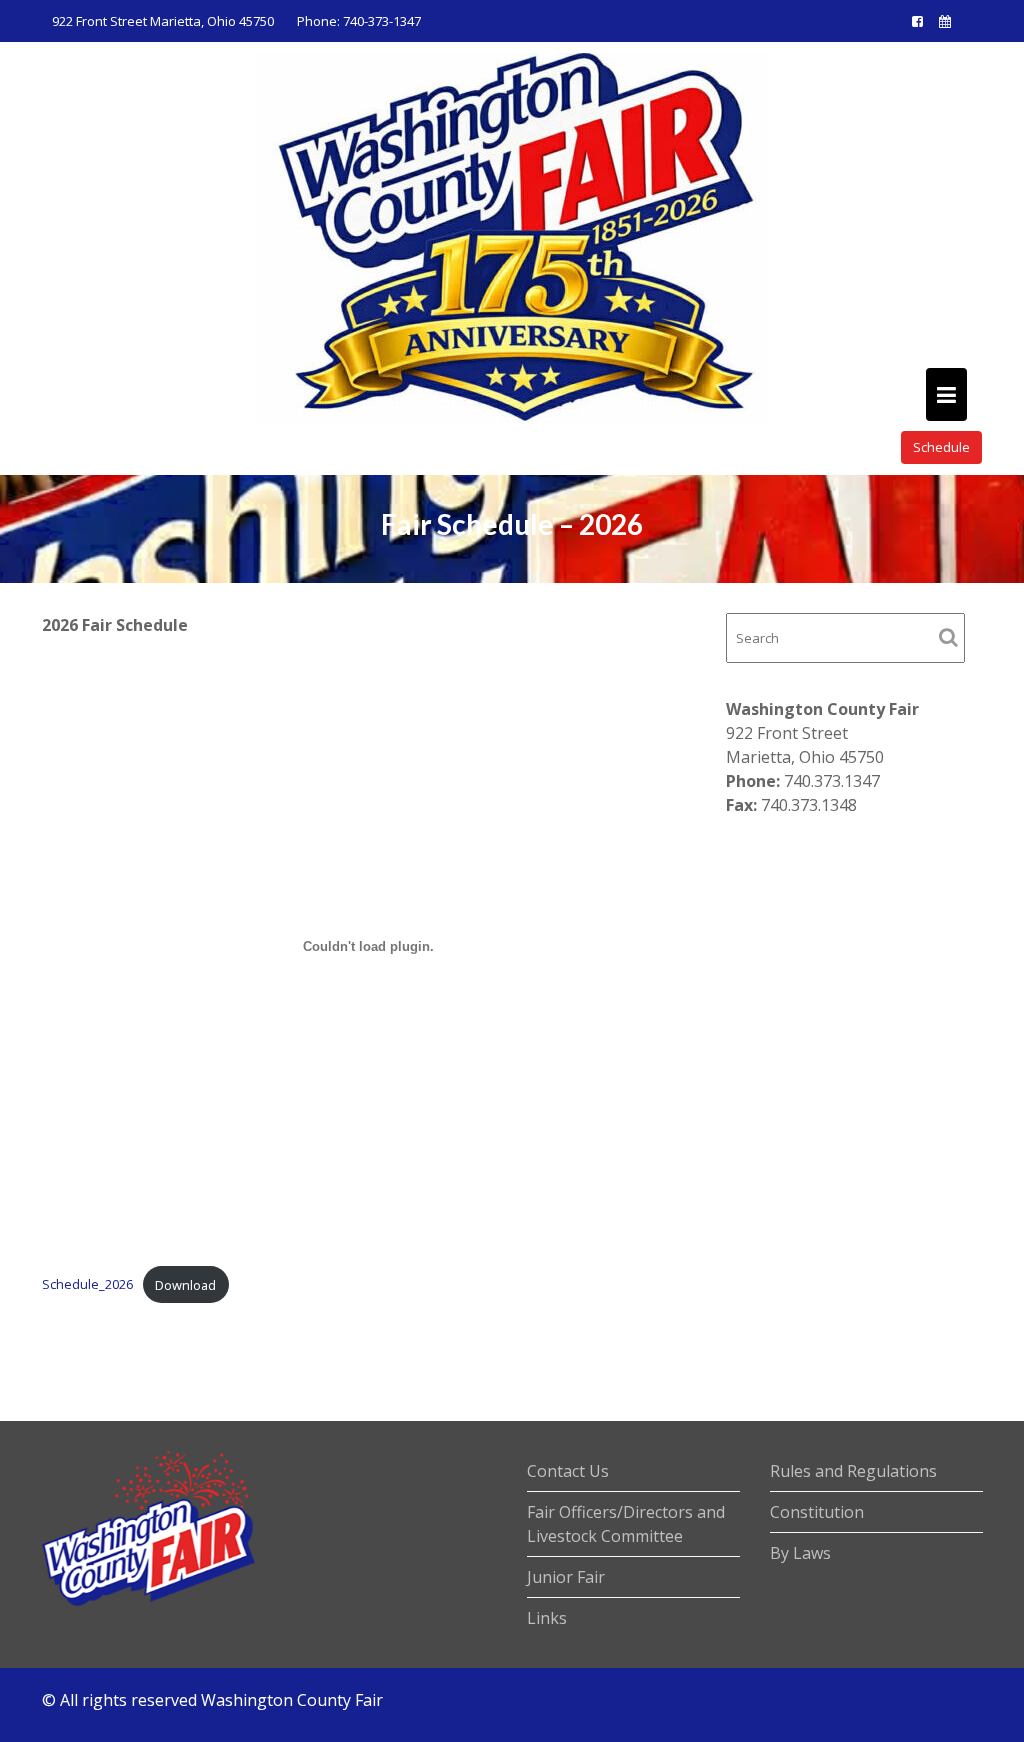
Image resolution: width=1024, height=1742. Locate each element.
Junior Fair (566, 1577)
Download (185, 1285)
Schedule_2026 (87, 1285)
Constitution (817, 1512)
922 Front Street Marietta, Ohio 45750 (163, 21)
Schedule (941, 447)
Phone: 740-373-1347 (359, 21)
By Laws (800, 1553)
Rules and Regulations (853, 1471)
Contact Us (568, 1471)
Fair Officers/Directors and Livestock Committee (626, 1524)
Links (547, 1618)
